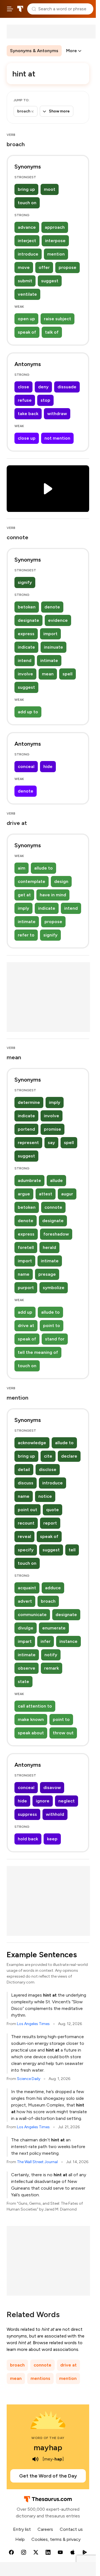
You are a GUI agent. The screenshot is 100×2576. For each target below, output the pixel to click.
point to (52, 1326)
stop (45, 400)
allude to (43, 868)
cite (48, 1456)
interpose (55, 241)
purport (26, 1288)
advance (27, 227)
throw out (63, 1733)
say (51, 1143)
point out (27, 1510)
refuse (25, 400)
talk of (52, 332)
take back (28, 414)
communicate (32, 1615)
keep (52, 1839)
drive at (26, 1326)
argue (24, 1194)
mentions (40, 2378)
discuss (26, 1483)
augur (67, 1194)
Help (20, 2539)
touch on (27, 203)
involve (25, 674)
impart (25, 1641)
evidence (58, 620)
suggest (50, 281)
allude (56, 1180)
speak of (27, 332)
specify (26, 1550)
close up (27, 438)
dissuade (67, 387)
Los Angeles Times (33, 2024)
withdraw (57, 414)
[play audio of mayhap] (35, 2459)
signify (25, 582)
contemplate (32, 881)
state (23, 1681)
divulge (26, 1628)
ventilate (27, 294)
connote (53, 1207)
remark (52, 1668)
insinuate (53, 647)
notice (45, 1496)
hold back (28, 1839)
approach (55, 227)
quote (52, 1510)
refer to (26, 935)
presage (47, 1274)
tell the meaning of (38, 1352)
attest (46, 1194)
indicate (26, 647)
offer (44, 267)
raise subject (57, 319)
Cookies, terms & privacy (56, 2539)
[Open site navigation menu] (10, 9)
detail (24, 1469)
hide (48, 766)
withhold (55, 1814)
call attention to (35, 1706)
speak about (31, 1733)
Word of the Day (48, 2438)
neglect (67, 1801)
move (24, 267)
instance (68, 1641)
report (50, 1523)
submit (25, 281)
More (72, 51)
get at (24, 895)
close (23, 387)
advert (25, 1601)
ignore (43, 1801)
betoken (27, 607)
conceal (26, 766)
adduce (53, 1588)
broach (48, 1601)
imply (23, 908)
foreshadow (56, 1234)
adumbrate (29, 1180)
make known (31, 1719)
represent (28, 1143)
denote (52, 607)
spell (67, 674)
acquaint (27, 1588)
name (24, 1274)
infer (46, 1641)
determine (29, 1102)
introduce (28, 254)
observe (27, 1668)
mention (56, 254)
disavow (52, 1787)
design (61, 881)
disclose (48, 1469)
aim (22, 868)
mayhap (48, 2447)
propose (67, 267)
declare (69, 1456)
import (50, 634)
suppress (27, 1814)
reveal (24, 1536)
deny (43, 387)
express (26, 634)
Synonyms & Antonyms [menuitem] (34, 51)
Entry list (22, 2529)
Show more (59, 111)
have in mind (53, 895)
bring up (26, 189)
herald (49, 1247)
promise (52, 1129)
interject (27, 241)
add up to (28, 712)
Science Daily (29, 2079)
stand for (55, 1339)
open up (26, 319)
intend (25, 660)
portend (26, 1129)
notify (51, 1655)
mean (48, 674)
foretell (26, 1247)
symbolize (54, 1288)
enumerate (54, 1628)
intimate (49, 660)
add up (25, 1312)
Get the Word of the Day (48, 2476)
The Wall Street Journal (37, 2162)
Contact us (71, 2529)
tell (72, 1550)
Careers (45, 2529)
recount (26, 1523)
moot (50, 189)
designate (28, 620)
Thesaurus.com (20, 9)
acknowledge (32, 1443)
